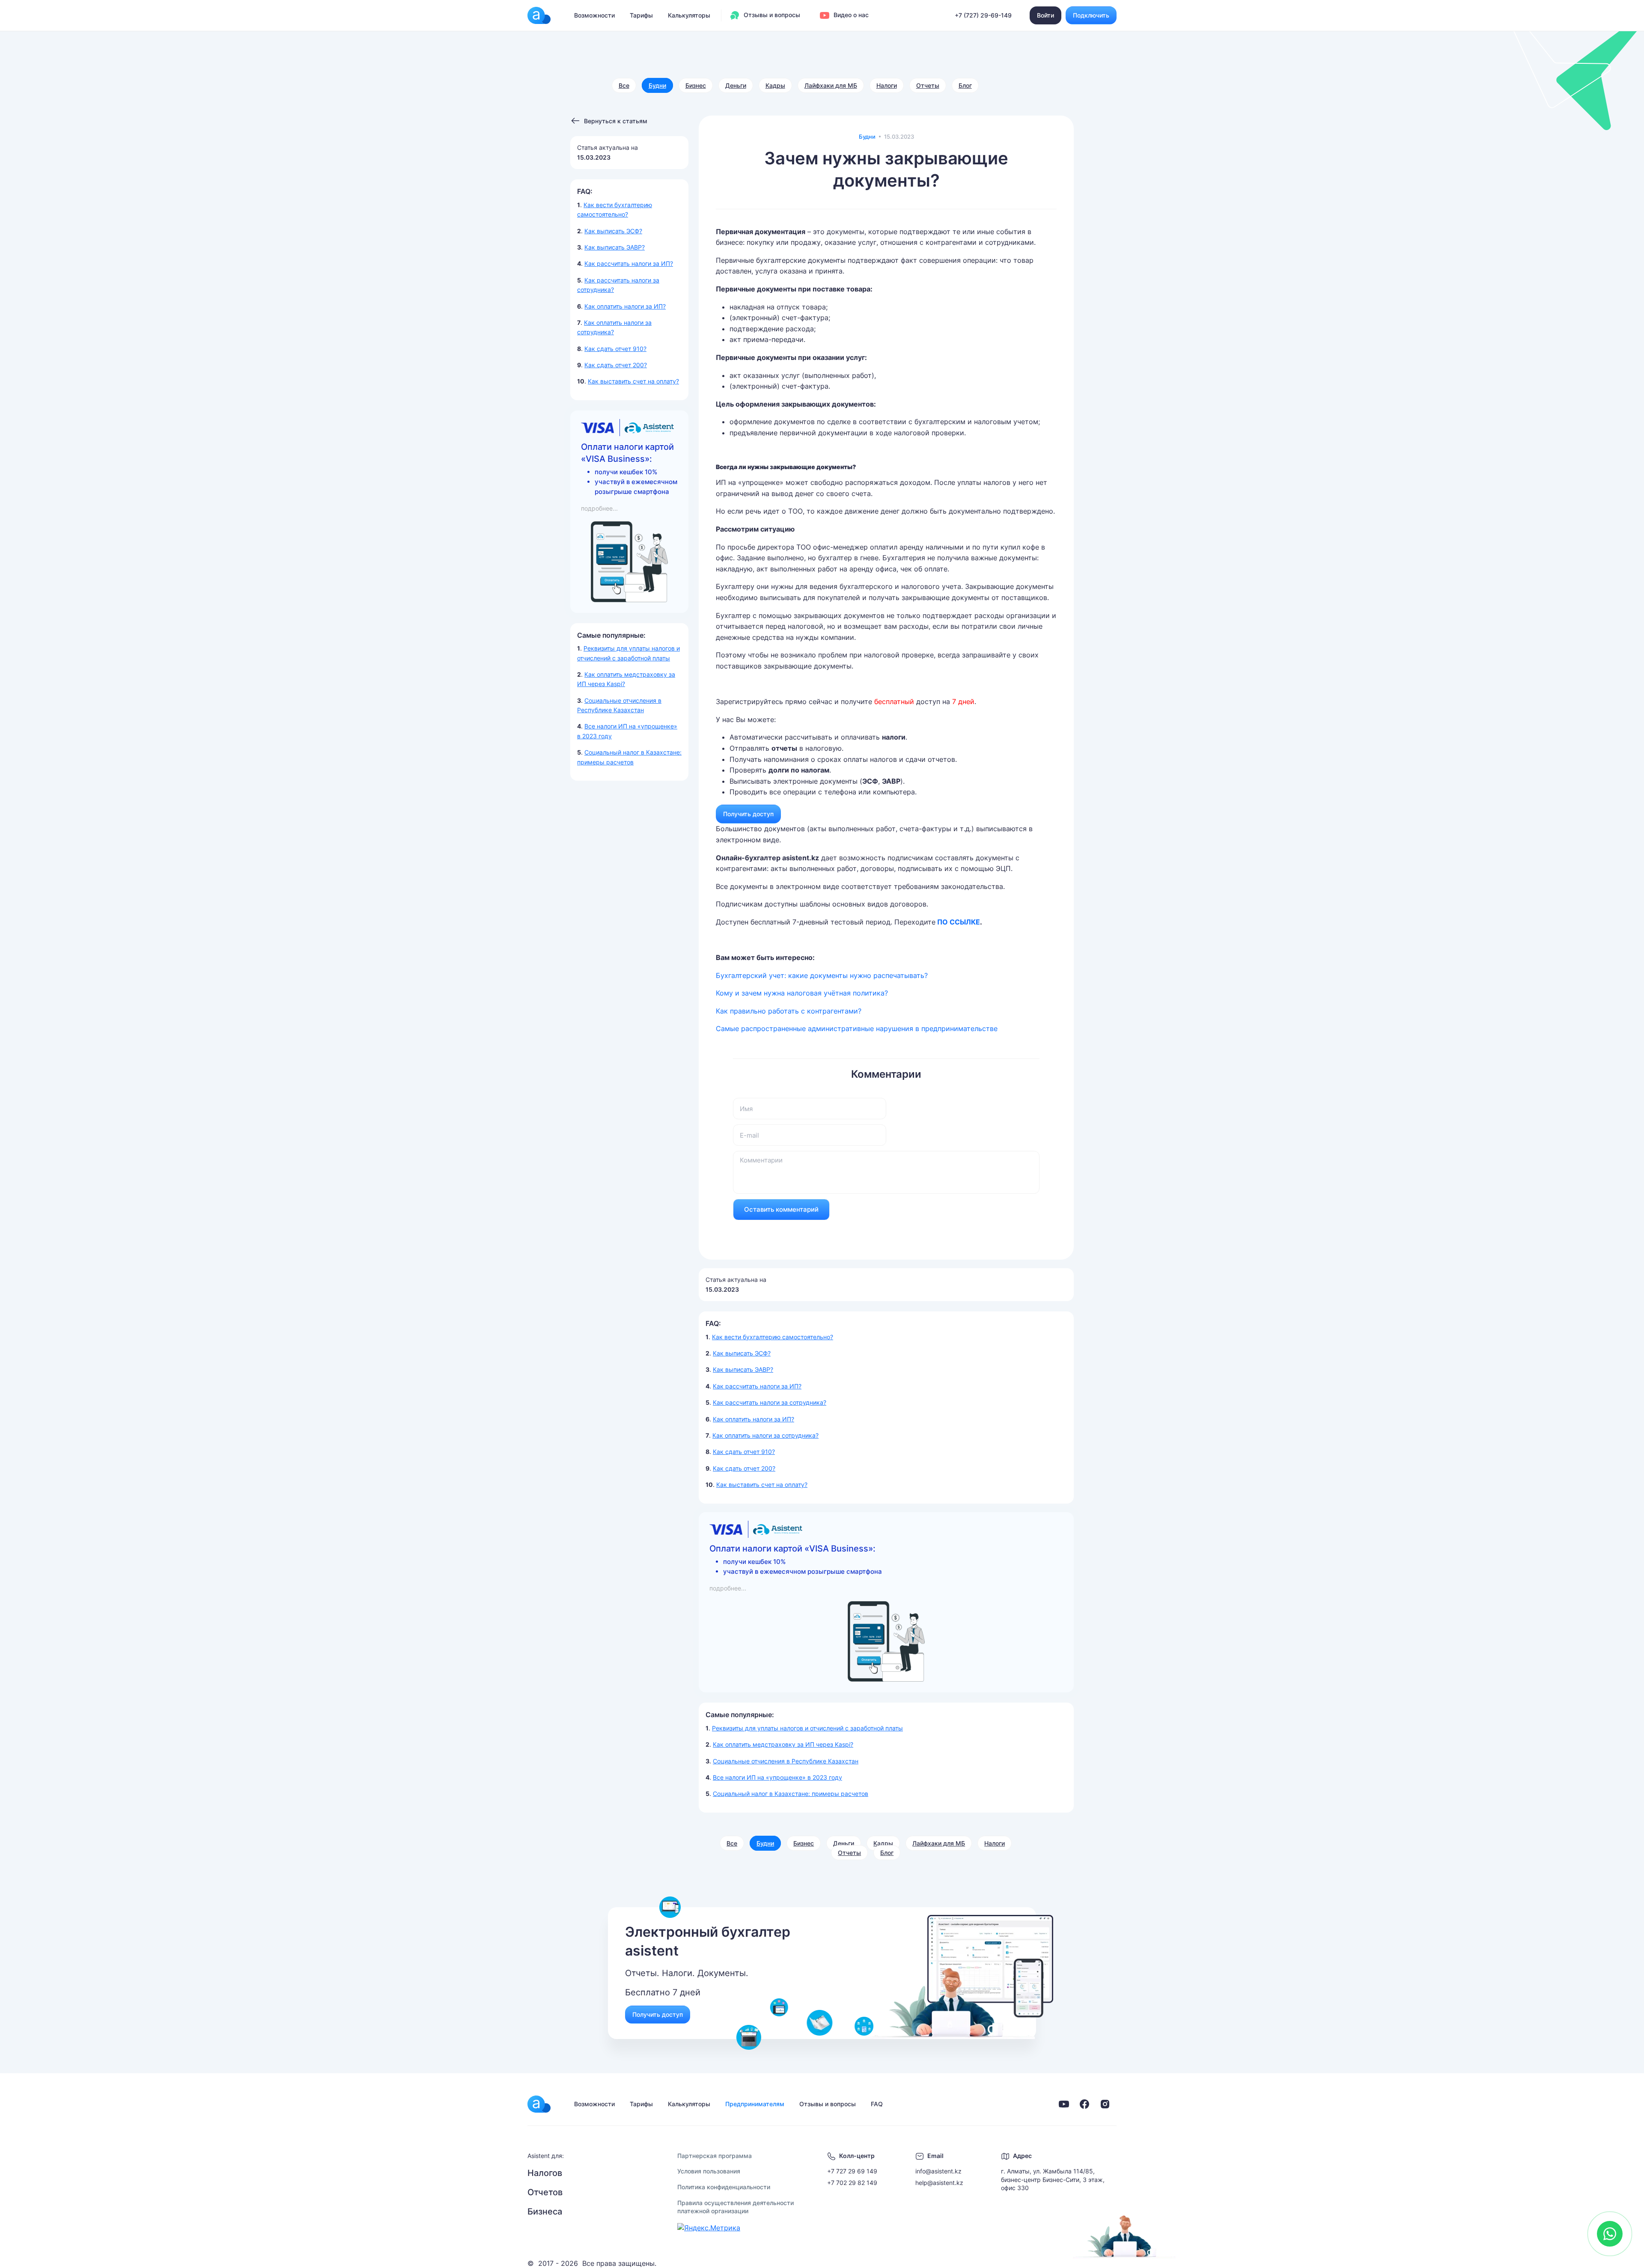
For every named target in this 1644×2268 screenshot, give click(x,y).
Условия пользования (709, 2171)
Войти (1045, 15)
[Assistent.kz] (539, 15)
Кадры (775, 85)
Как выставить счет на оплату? (633, 381)
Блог (965, 85)
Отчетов (545, 2192)
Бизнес (696, 85)
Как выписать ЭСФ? (613, 231)
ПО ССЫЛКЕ (959, 922)
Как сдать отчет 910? (615, 349)
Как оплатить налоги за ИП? (625, 306)
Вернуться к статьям (616, 121)
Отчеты (928, 85)
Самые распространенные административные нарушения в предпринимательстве (857, 1028)
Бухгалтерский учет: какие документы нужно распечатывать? (822, 975)
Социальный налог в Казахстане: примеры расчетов (791, 1794)
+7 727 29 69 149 (852, 2171)
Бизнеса (545, 2212)
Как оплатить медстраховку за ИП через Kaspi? (783, 1744)
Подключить (1091, 15)
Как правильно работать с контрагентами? (789, 1011)
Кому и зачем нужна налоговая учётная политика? (802, 993)
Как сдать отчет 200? (616, 365)
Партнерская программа (715, 2156)
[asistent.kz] (539, 2104)
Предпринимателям (755, 2104)
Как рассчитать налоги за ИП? (629, 263)
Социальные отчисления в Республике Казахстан (786, 1761)
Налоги (887, 85)
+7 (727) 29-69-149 (983, 15)
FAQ (877, 2104)
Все (624, 85)
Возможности (594, 15)
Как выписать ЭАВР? (615, 247)
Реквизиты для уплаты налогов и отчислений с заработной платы (807, 1728)
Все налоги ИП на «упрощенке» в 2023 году (777, 1777)
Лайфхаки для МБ (831, 85)
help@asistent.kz (939, 2183)
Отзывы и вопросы (771, 15)
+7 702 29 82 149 (852, 2183)
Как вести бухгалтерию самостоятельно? (773, 1337)
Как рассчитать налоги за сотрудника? (770, 1402)
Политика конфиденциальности (724, 2187)
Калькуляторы (689, 15)
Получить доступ (748, 814)
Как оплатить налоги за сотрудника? (765, 1435)
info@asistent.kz (938, 2171)
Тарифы (641, 15)
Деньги (736, 85)
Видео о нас (850, 15)
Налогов (545, 2173)
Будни (657, 85)
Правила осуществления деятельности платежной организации (736, 2207)
